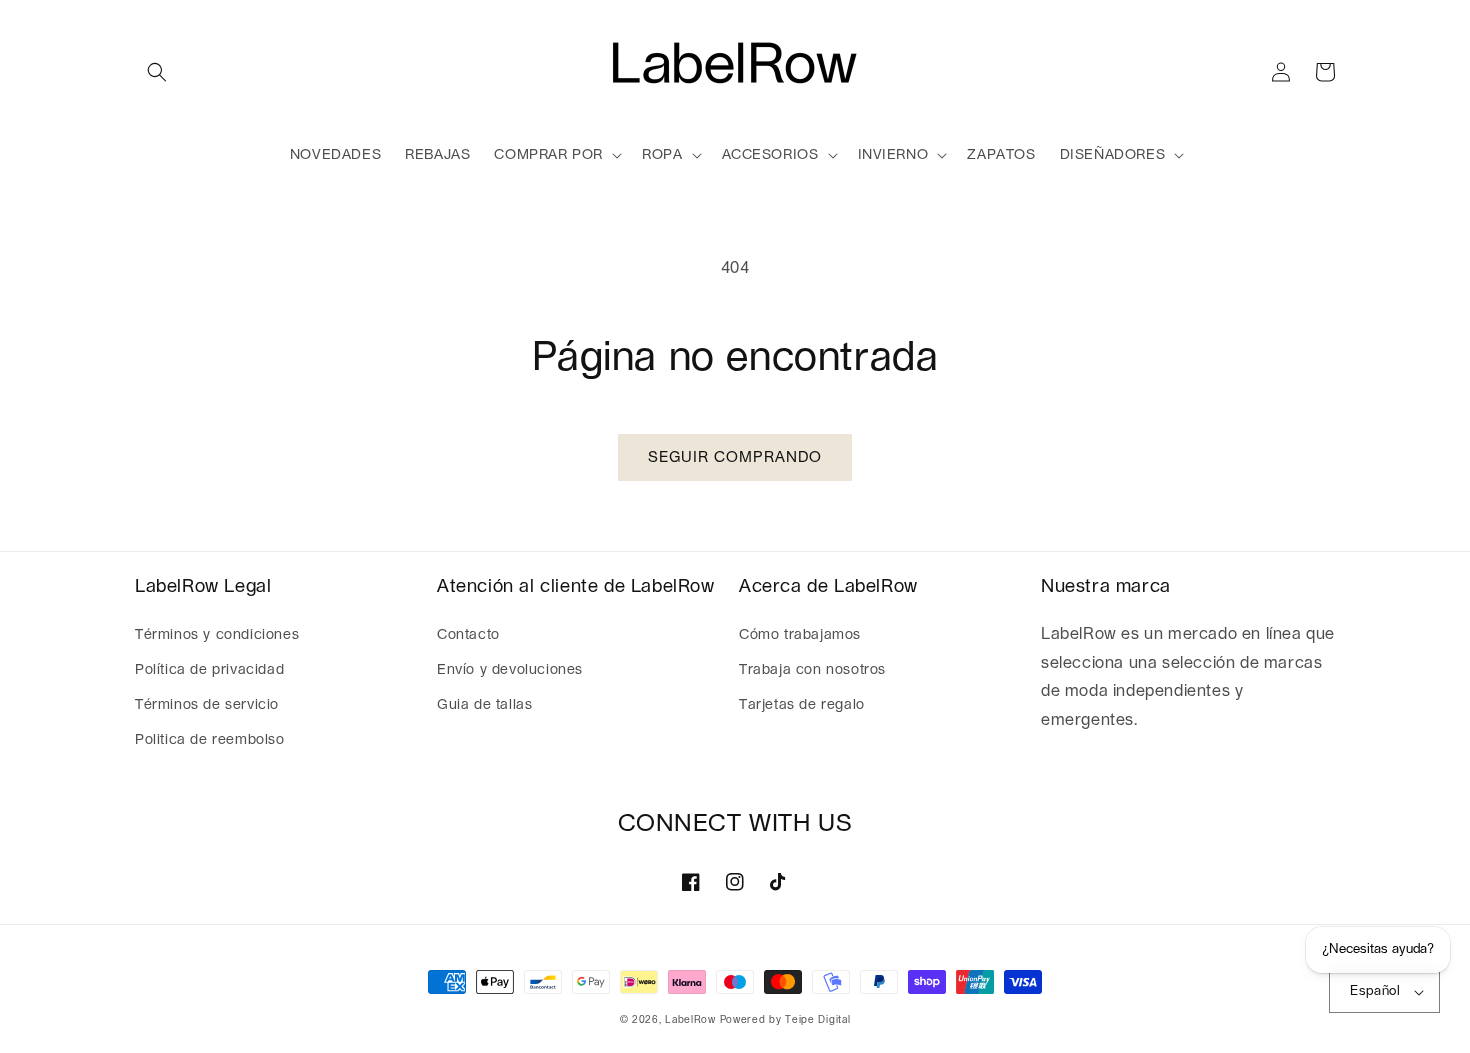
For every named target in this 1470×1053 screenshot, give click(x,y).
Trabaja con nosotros (812, 670)
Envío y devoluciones (510, 670)
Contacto (468, 635)
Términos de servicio (207, 705)
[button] (157, 72)
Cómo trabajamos (800, 635)
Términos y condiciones (217, 635)
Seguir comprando (735, 457)
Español (1375, 991)
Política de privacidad (209, 670)
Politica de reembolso (210, 740)
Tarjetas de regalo (802, 705)
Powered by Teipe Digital (785, 1020)
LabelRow (690, 1020)
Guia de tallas (484, 705)
